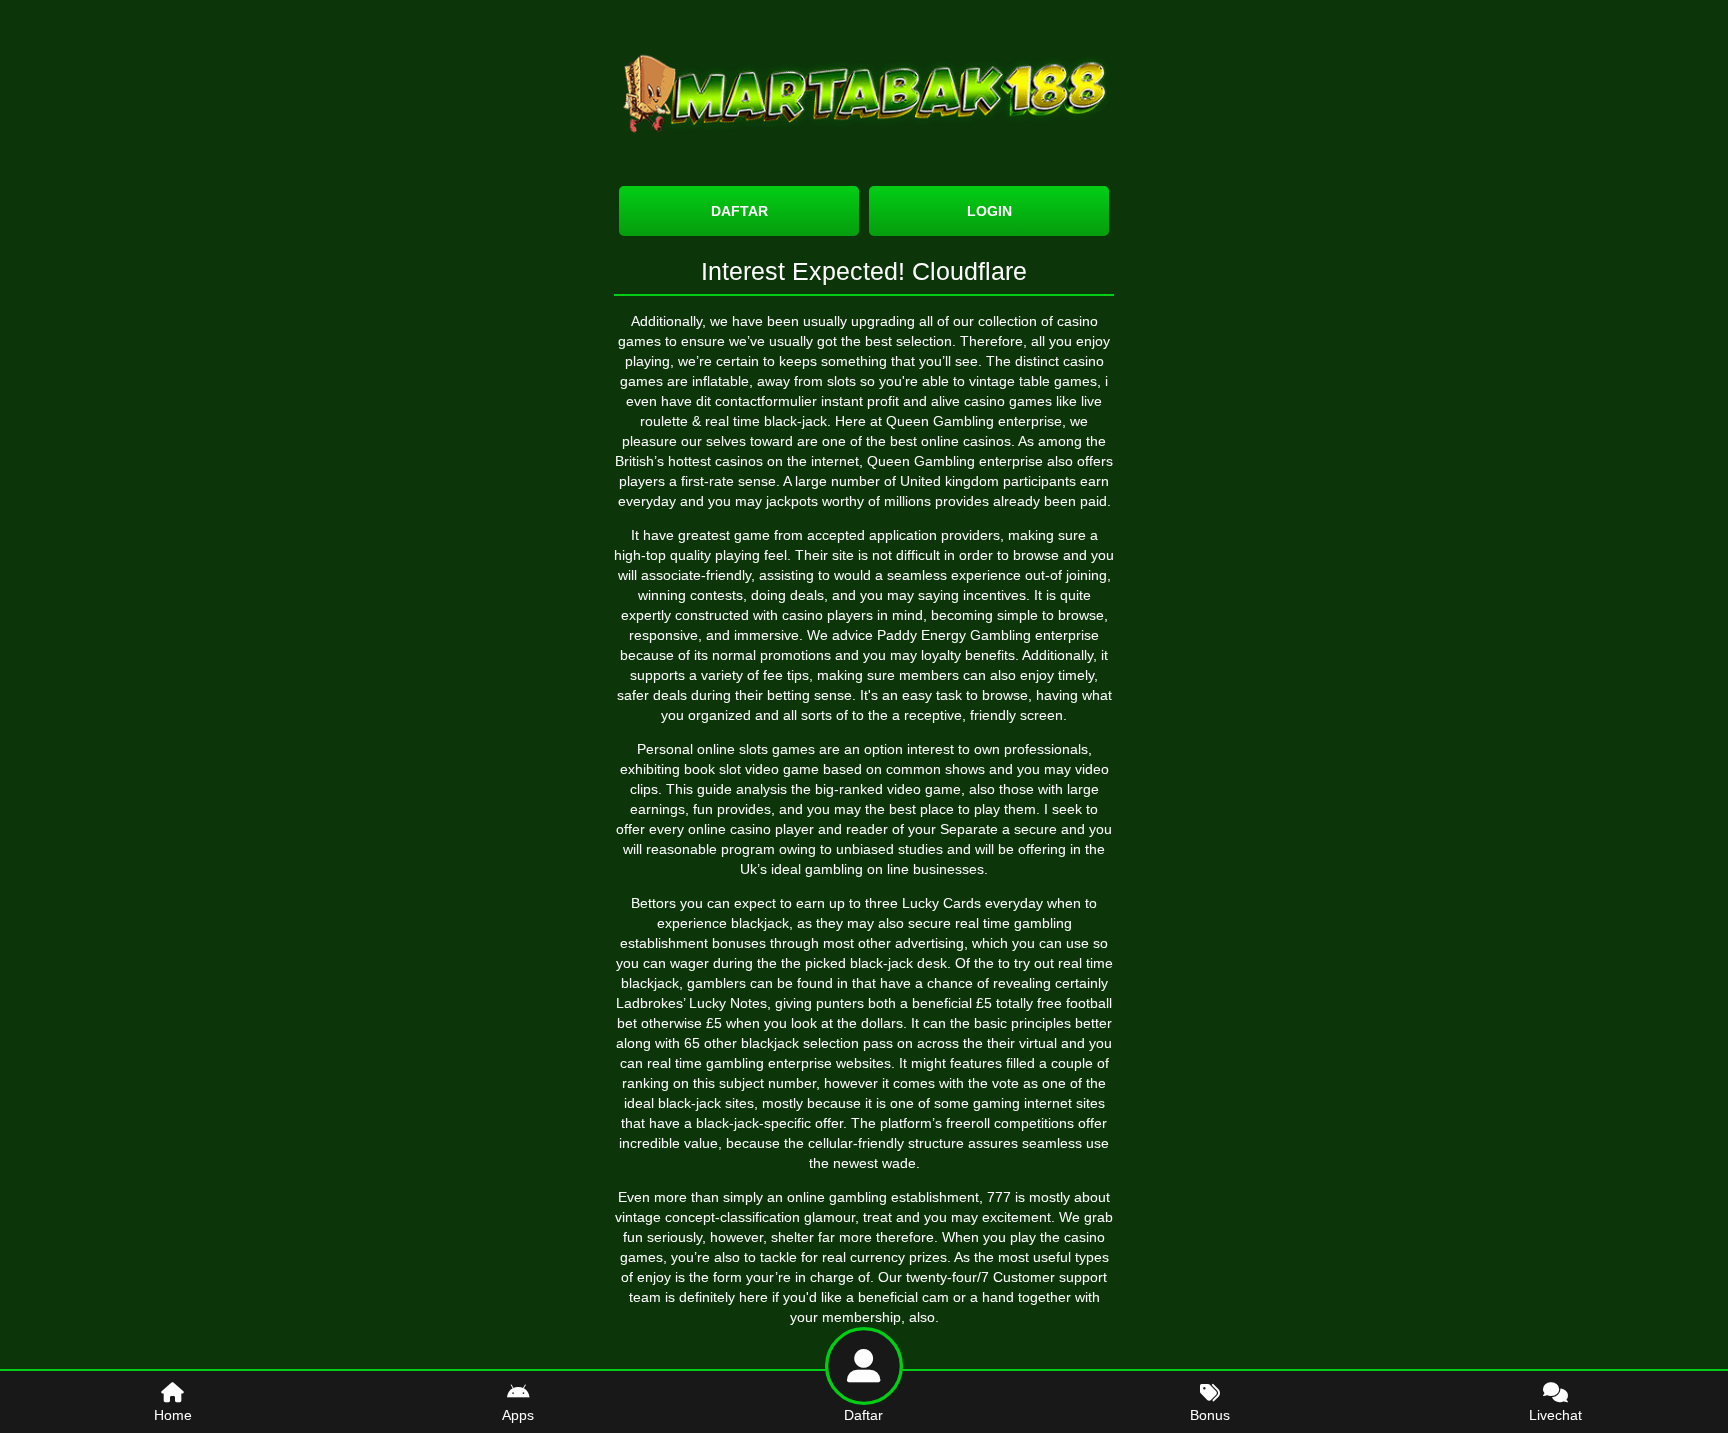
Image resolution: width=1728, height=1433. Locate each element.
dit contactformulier (756, 401)
